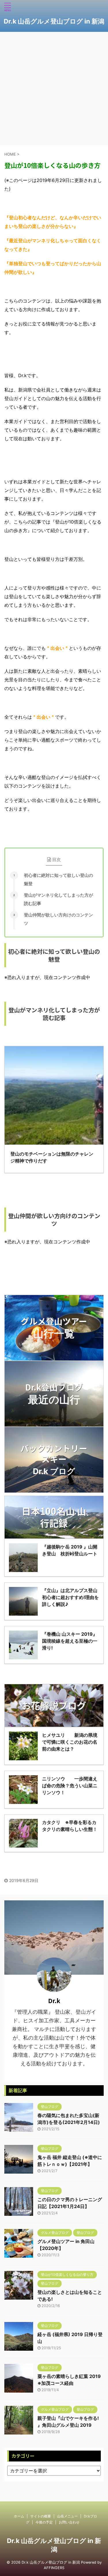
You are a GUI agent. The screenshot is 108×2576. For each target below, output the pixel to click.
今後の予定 (44, 2522)
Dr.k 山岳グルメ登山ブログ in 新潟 (54, 21)
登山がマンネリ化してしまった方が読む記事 (58, 899)
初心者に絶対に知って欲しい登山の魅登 (58, 879)
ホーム (19, 2516)
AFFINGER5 (54, 2568)
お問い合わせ (69, 2522)
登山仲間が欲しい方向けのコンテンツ (58, 919)
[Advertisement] (54, 89)
